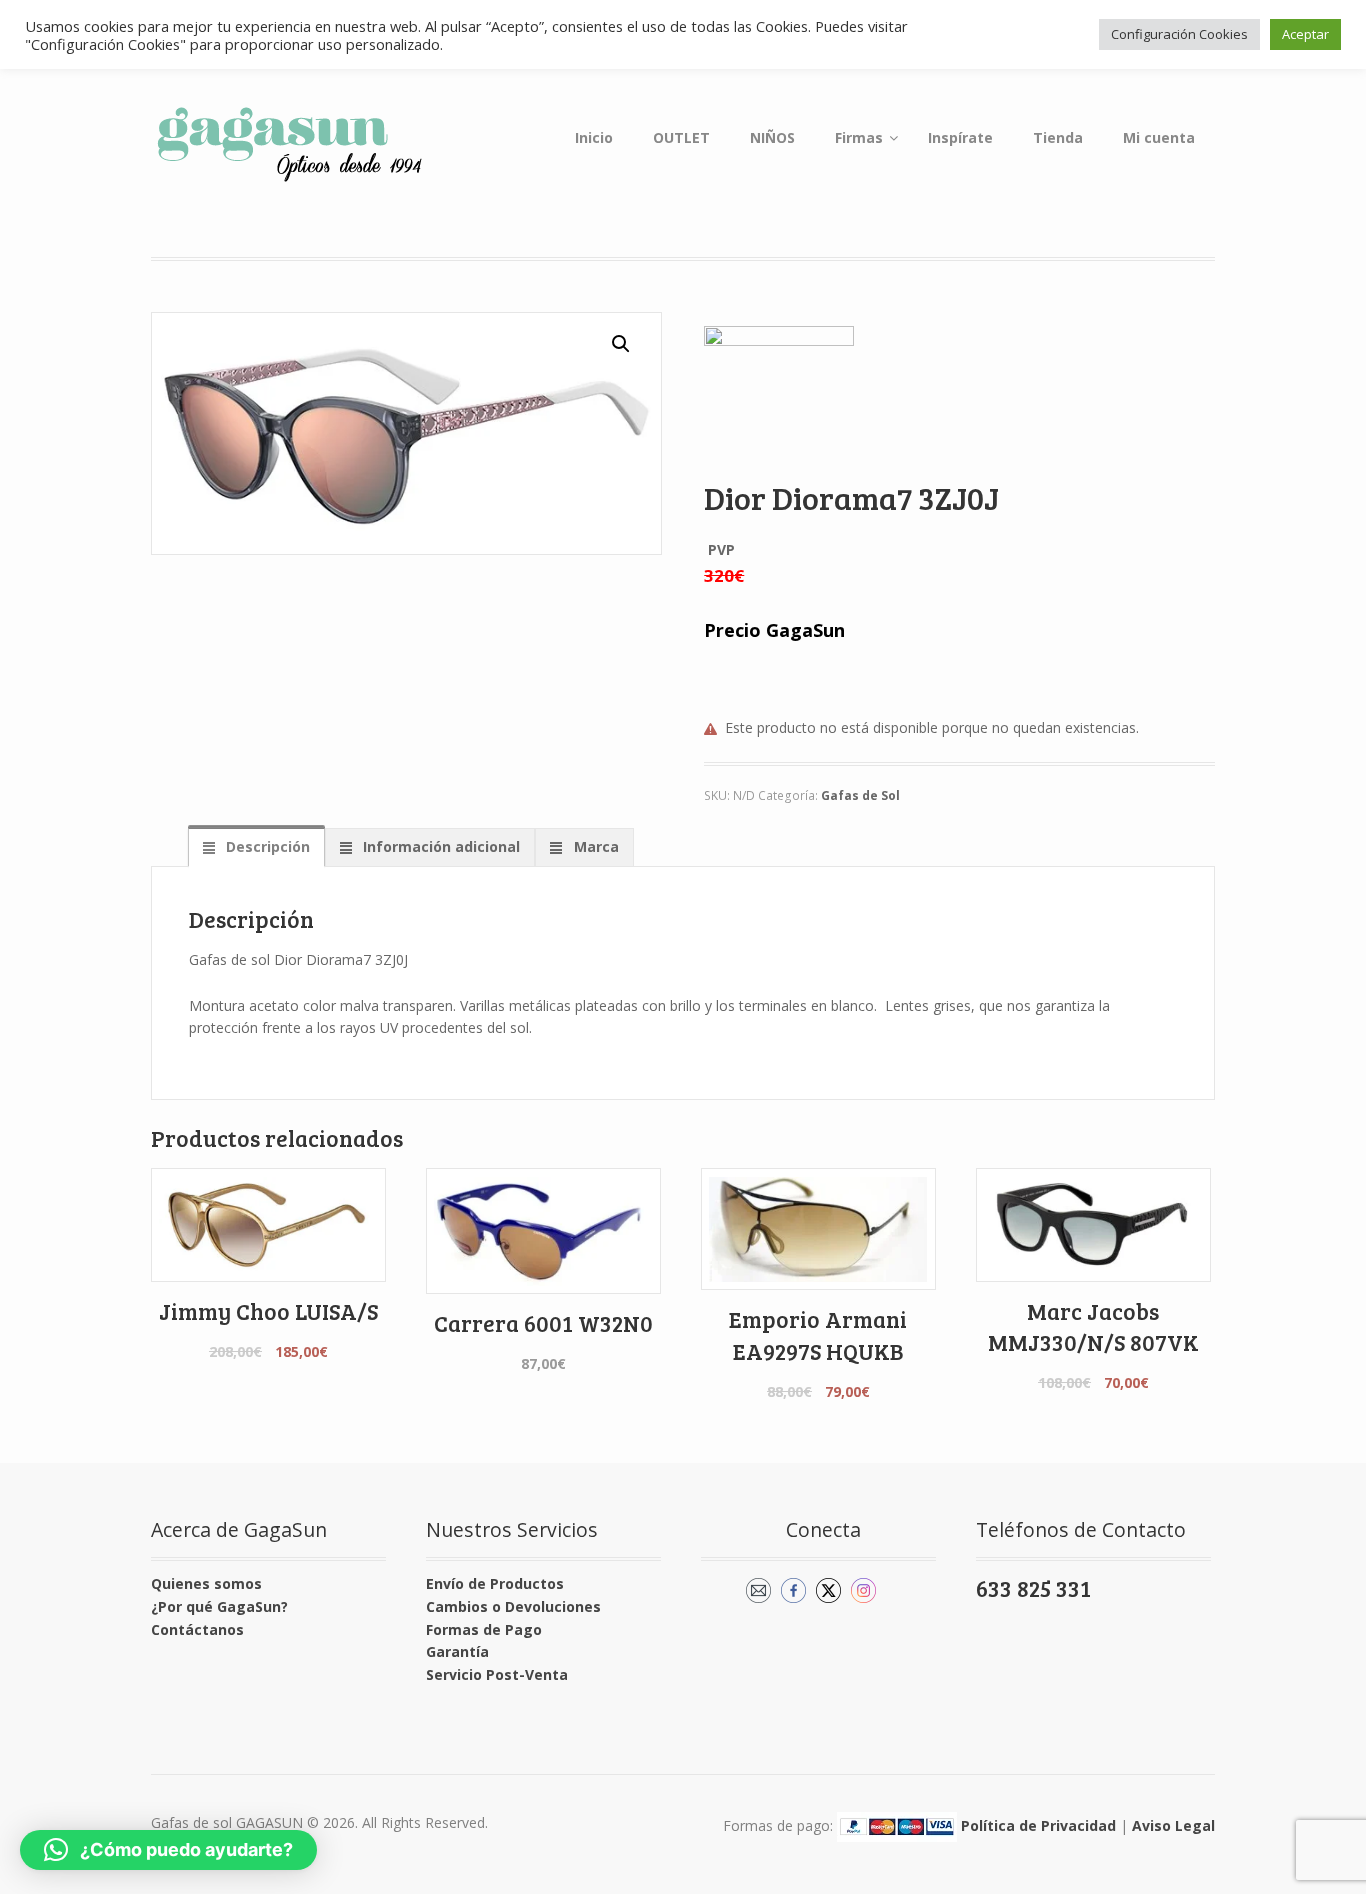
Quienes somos (206, 1583)
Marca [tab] (594, 846)
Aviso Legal (1173, 1824)
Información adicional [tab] (439, 846)
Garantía (457, 1651)
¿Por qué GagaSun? (219, 1606)
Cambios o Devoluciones (513, 1606)
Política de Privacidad (1038, 1824)
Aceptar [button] (1305, 34)
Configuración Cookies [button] (1179, 34)
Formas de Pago (484, 1629)
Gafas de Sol (860, 795)
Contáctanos (197, 1629)
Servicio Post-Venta (497, 1674)
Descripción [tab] (266, 846)
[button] (621, 344)
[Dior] (779, 401)
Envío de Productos (495, 1583)
